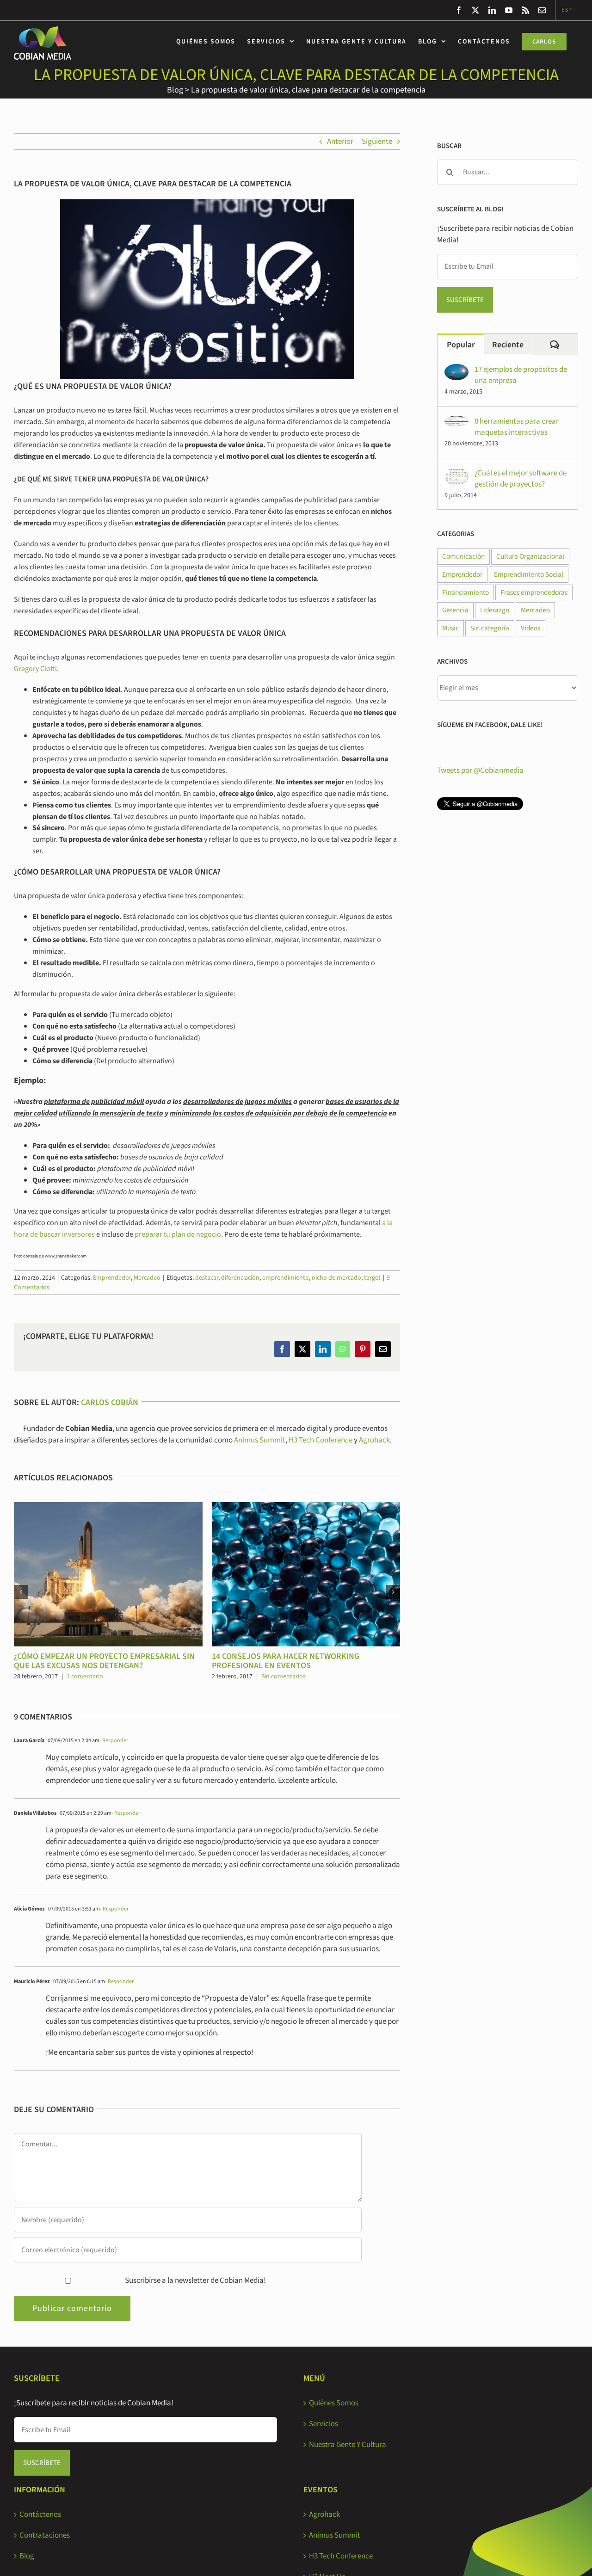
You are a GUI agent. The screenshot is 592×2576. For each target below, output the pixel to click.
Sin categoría (490, 628)
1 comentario (85, 1676)
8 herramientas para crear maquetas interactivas (517, 427)
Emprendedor (112, 1278)
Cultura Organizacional (530, 556)
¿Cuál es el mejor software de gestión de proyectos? (521, 479)
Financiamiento (466, 592)
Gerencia (455, 610)
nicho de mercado (336, 1278)
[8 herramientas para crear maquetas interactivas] (456, 421)
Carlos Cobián (110, 1402)
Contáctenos (40, 2514)
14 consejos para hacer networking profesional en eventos (286, 1661)
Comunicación (463, 556)
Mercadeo (147, 1278)
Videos (530, 628)
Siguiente (377, 142)
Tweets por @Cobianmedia (480, 770)
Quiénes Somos (334, 2403)
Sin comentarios (284, 1676)
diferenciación (240, 1278)
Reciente (508, 345)
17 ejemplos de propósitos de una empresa (521, 375)
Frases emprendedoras (534, 592)
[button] (21, 1592)
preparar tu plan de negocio (178, 1234)
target (372, 1278)
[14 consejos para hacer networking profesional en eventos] (306, 1508)
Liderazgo (495, 610)
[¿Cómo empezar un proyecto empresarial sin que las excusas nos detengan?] (108, 1508)
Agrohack (374, 1440)
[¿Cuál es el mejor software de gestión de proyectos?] (456, 473)
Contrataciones (45, 2535)
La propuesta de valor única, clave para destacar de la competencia (308, 90)
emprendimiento (286, 1278)
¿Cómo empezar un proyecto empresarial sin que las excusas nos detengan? (104, 1661)
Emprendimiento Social (529, 574)
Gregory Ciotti (35, 669)
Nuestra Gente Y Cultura (348, 2445)
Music (450, 628)
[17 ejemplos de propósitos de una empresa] (456, 370)
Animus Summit (260, 1440)
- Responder (114, 1741)
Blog (175, 90)
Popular (461, 345)
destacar (207, 1278)
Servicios (324, 2424)
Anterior (340, 142)
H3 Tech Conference (321, 1440)
